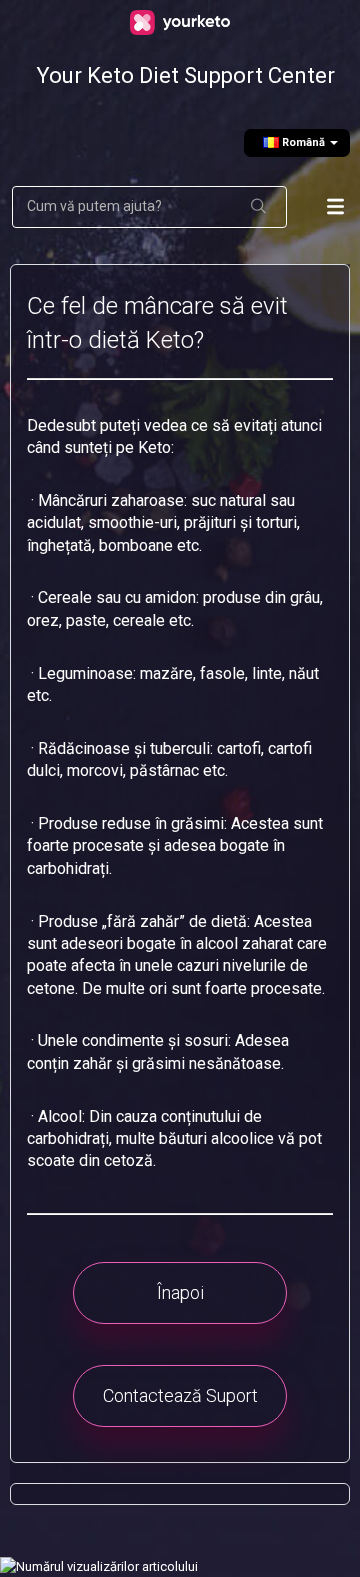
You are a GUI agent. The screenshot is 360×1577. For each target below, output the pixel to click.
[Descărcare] (175, 785)
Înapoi (180, 1292)
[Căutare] (259, 207)
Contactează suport (180, 1395)
